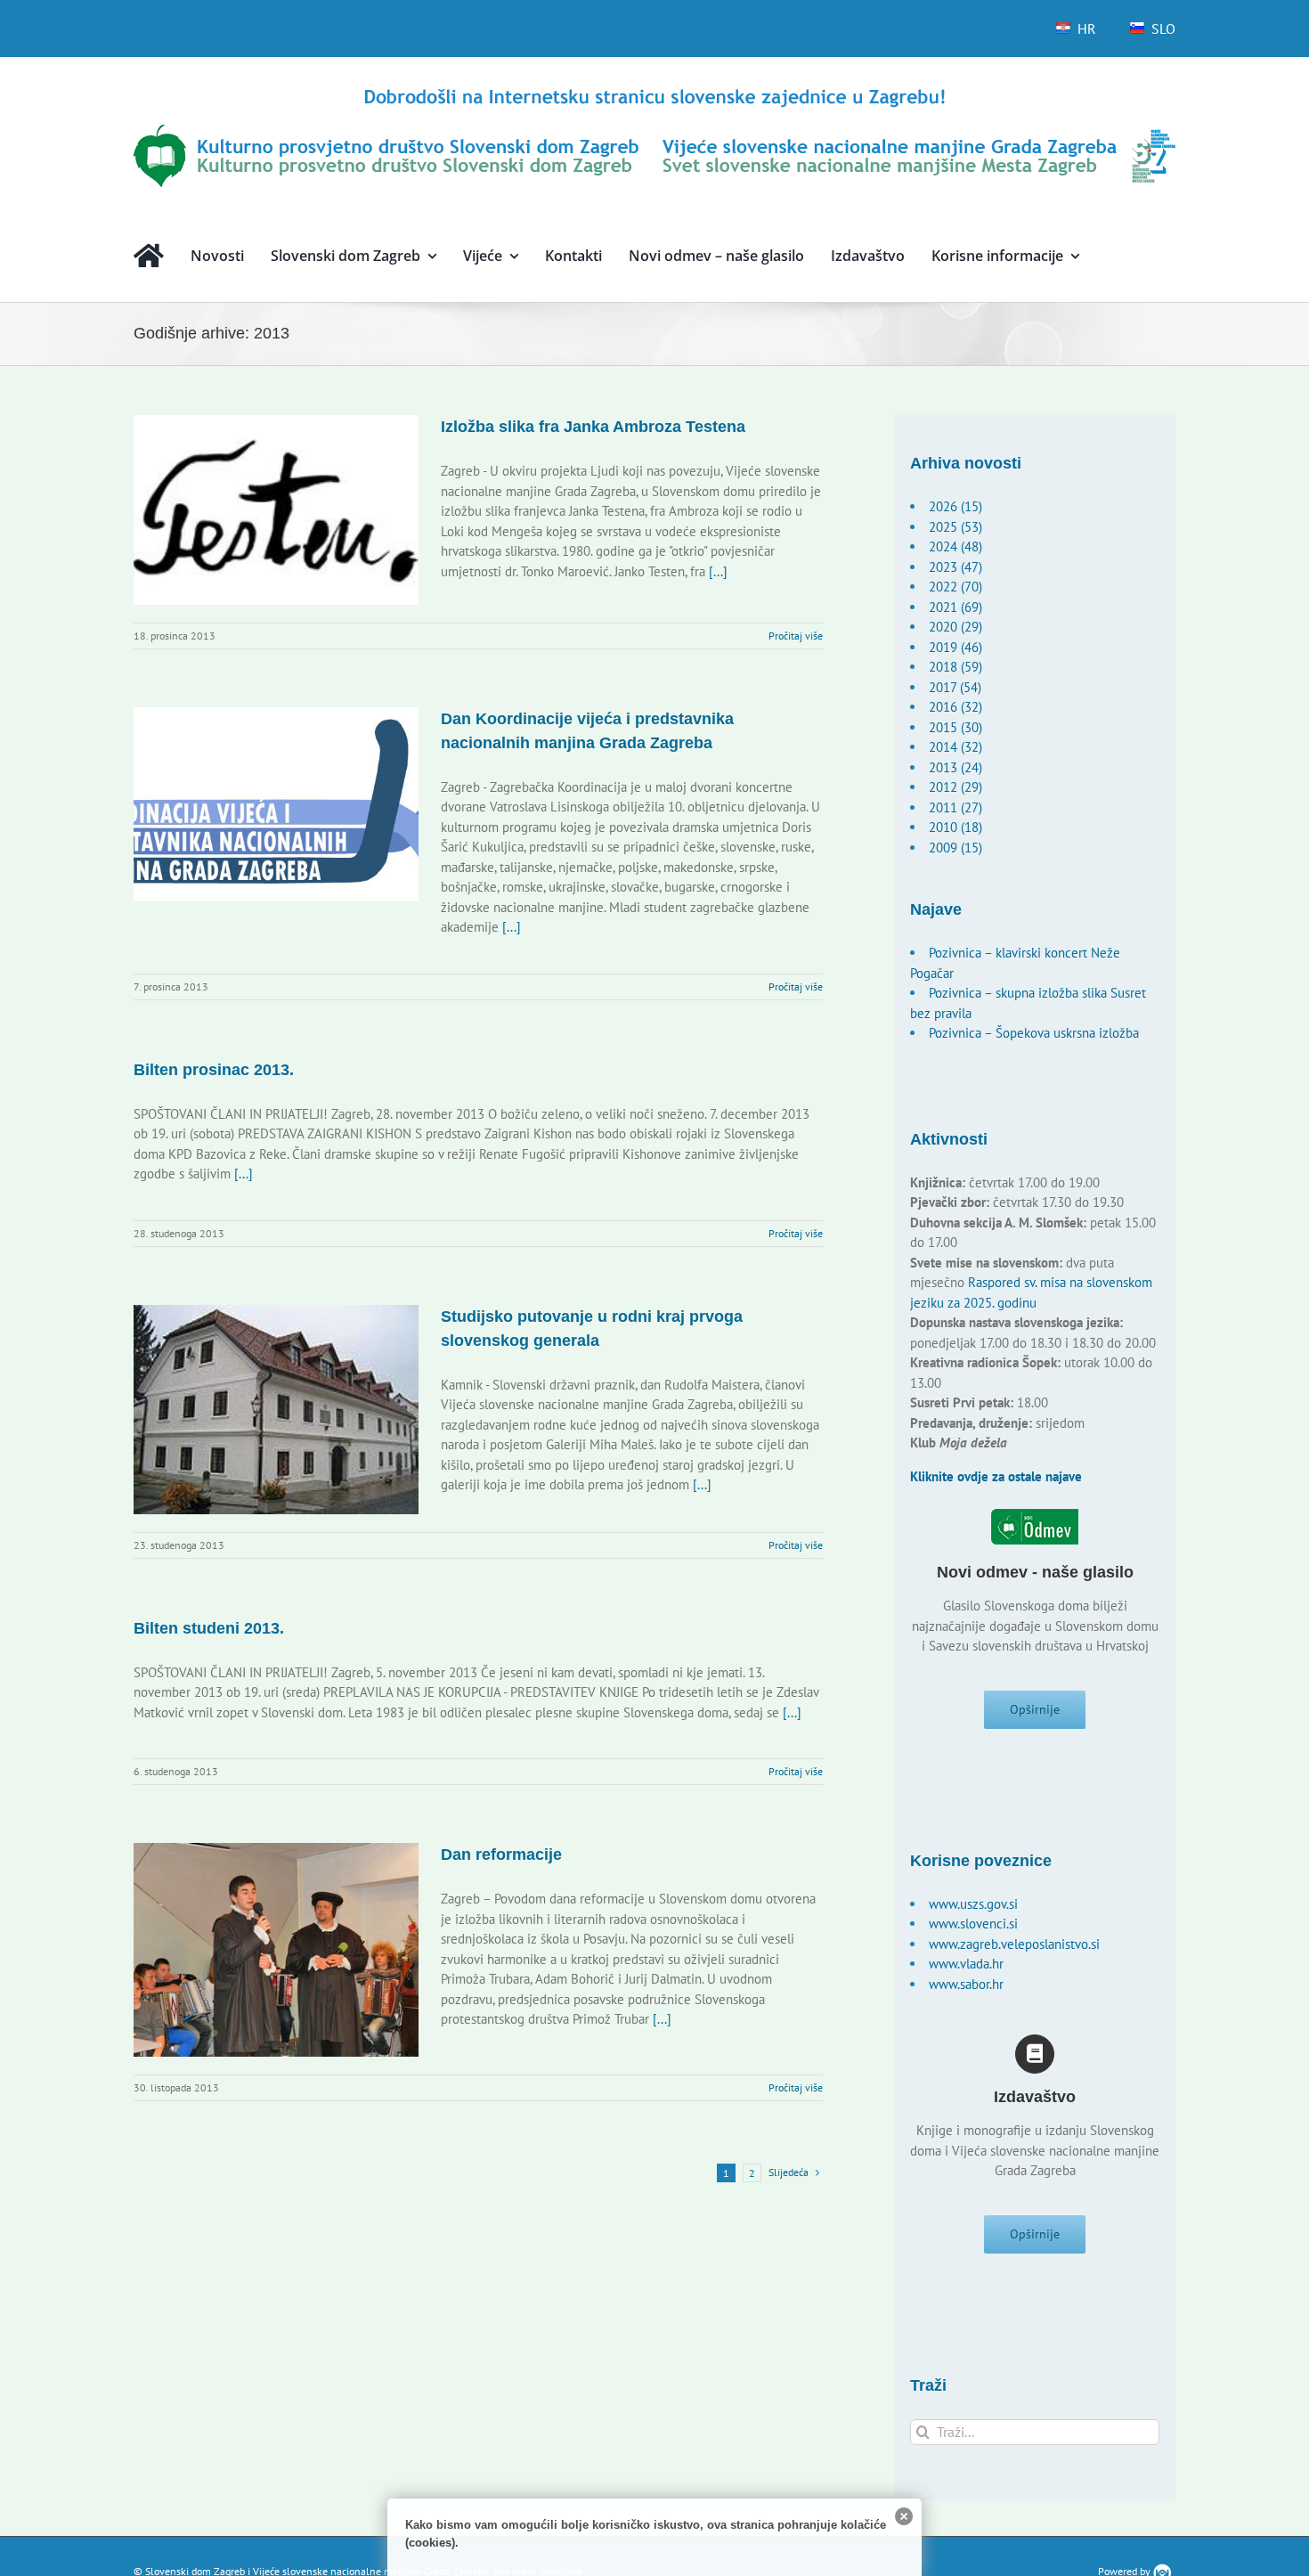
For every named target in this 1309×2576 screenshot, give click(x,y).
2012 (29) (955, 787)
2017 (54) (955, 687)
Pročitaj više (796, 636)
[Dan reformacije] (276, 1950)
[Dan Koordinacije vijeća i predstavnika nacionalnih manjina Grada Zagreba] (276, 804)
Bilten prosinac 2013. (214, 1070)
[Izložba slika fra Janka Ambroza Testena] (276, 510)
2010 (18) (955, 827)
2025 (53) (955, 527)
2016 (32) (955, 707)
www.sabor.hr (966, 1984)
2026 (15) (955, 506)
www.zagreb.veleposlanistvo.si (1014, 1944)
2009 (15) (955, 848)
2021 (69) (955, 607)
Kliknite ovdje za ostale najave (996, 1476)
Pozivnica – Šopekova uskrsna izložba (1034, 1033)
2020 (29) (955, 627)
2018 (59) (955, 667)
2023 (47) (955, 567)
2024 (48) (955, 546)
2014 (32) (955, 747)
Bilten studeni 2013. (209, 1628)
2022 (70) (955, 587)
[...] (718, 571)
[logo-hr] (654, 91)
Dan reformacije (501, 1855)
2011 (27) (955, 807)
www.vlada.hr (966, 1964)
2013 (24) (955, 767)
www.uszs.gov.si (973, 1904)
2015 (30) (955, 727)
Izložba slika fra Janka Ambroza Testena (593, 427)
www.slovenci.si (973, 1924)
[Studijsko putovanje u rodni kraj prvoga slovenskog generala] (276, 1410)
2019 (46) (955, 647)
